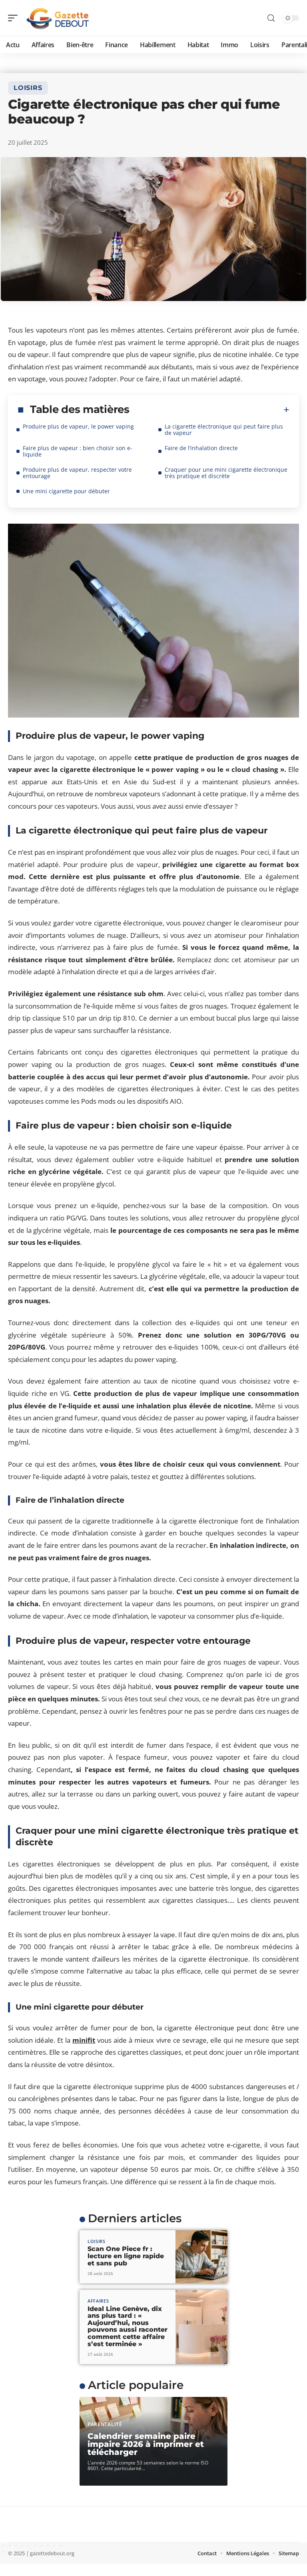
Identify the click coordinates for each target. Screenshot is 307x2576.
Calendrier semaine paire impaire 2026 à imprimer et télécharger (146, 2444)
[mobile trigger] (15, 18)
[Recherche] (271, 18)
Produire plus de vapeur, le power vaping (78, 426)
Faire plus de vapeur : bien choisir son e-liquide (78, 451)
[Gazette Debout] (58, 18)
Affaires (98, 2301)
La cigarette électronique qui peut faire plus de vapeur (224, 430)
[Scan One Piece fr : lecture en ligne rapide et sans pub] (201, 2257)
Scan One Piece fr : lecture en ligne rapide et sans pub (126, 2256)
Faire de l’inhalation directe (201, 448)
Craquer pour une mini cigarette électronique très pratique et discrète (226, 473)
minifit (84, 2040)
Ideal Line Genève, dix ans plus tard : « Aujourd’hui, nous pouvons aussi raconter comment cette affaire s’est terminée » (128, 2326)
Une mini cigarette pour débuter (66, 491)
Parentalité (105, 2424)
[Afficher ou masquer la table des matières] (209, 410)
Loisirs (28, 88)
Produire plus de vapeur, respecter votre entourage (77, 473)
